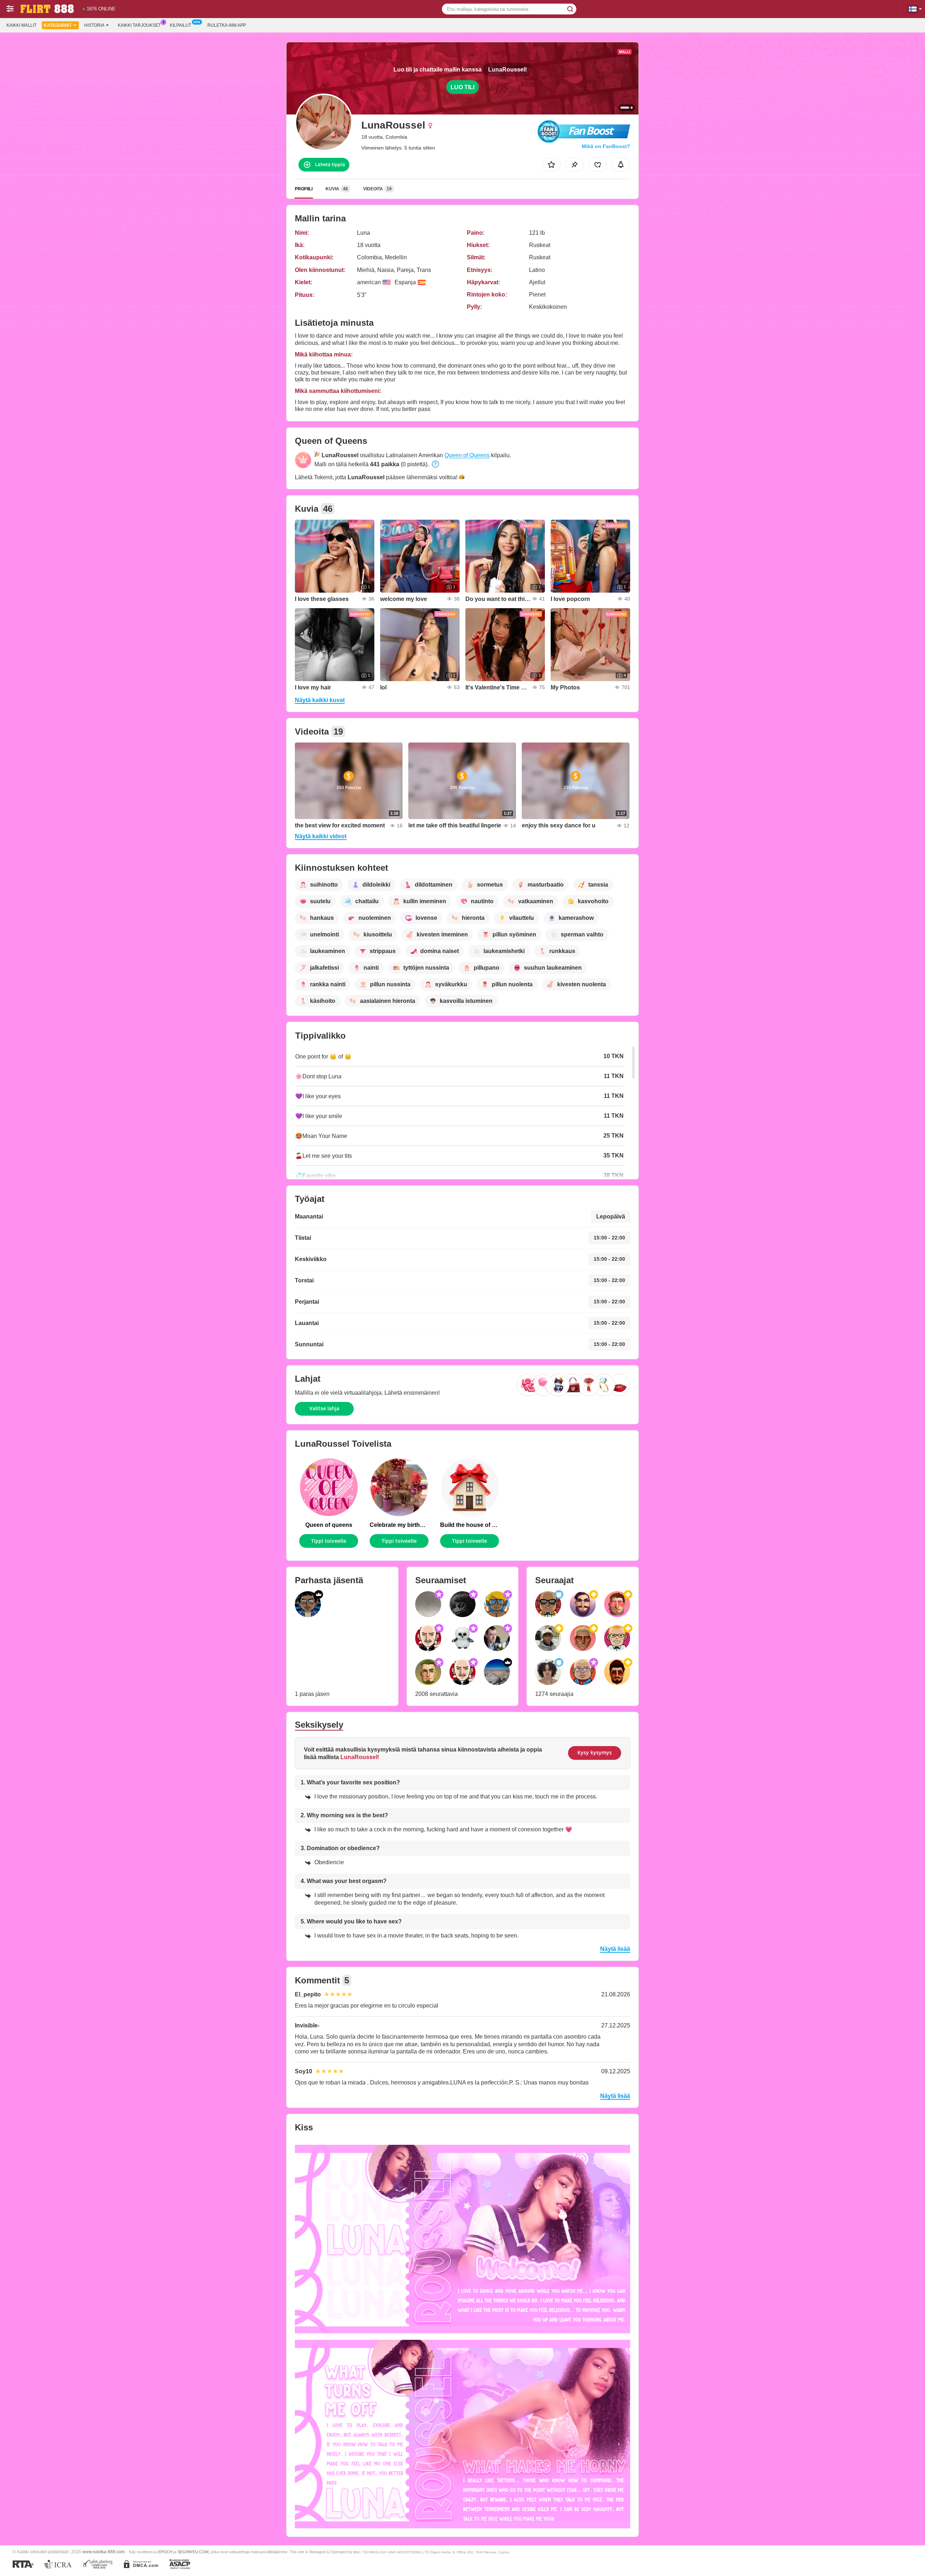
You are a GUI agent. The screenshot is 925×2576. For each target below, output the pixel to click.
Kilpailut (180, 25)
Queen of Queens (467, 455)
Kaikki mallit (21, 25)
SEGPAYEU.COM (193, 2552)
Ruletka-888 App (227, 25)
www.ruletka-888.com (104, 2552)
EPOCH (165, 2552)
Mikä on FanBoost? (606, 146)
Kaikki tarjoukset (139, 25)
